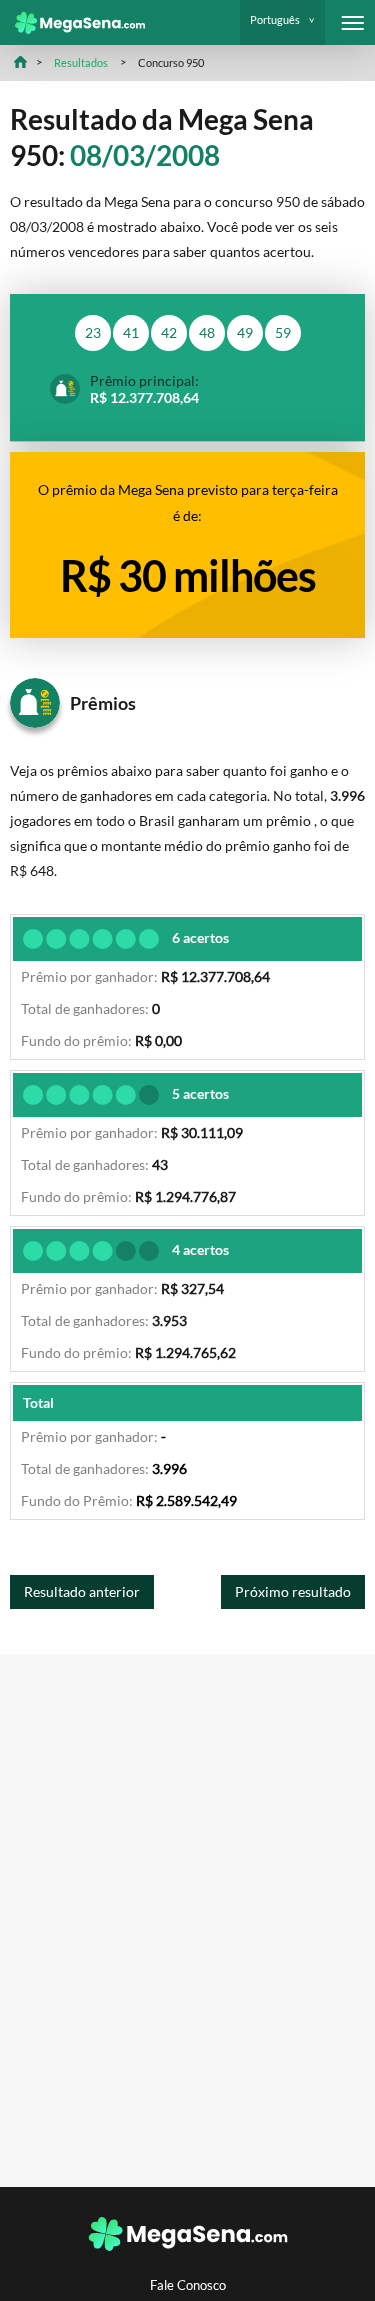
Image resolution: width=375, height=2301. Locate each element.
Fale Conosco (188, 2285)
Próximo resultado (293, 1591)
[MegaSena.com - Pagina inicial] (72, 23)
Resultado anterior (82, 1591)
